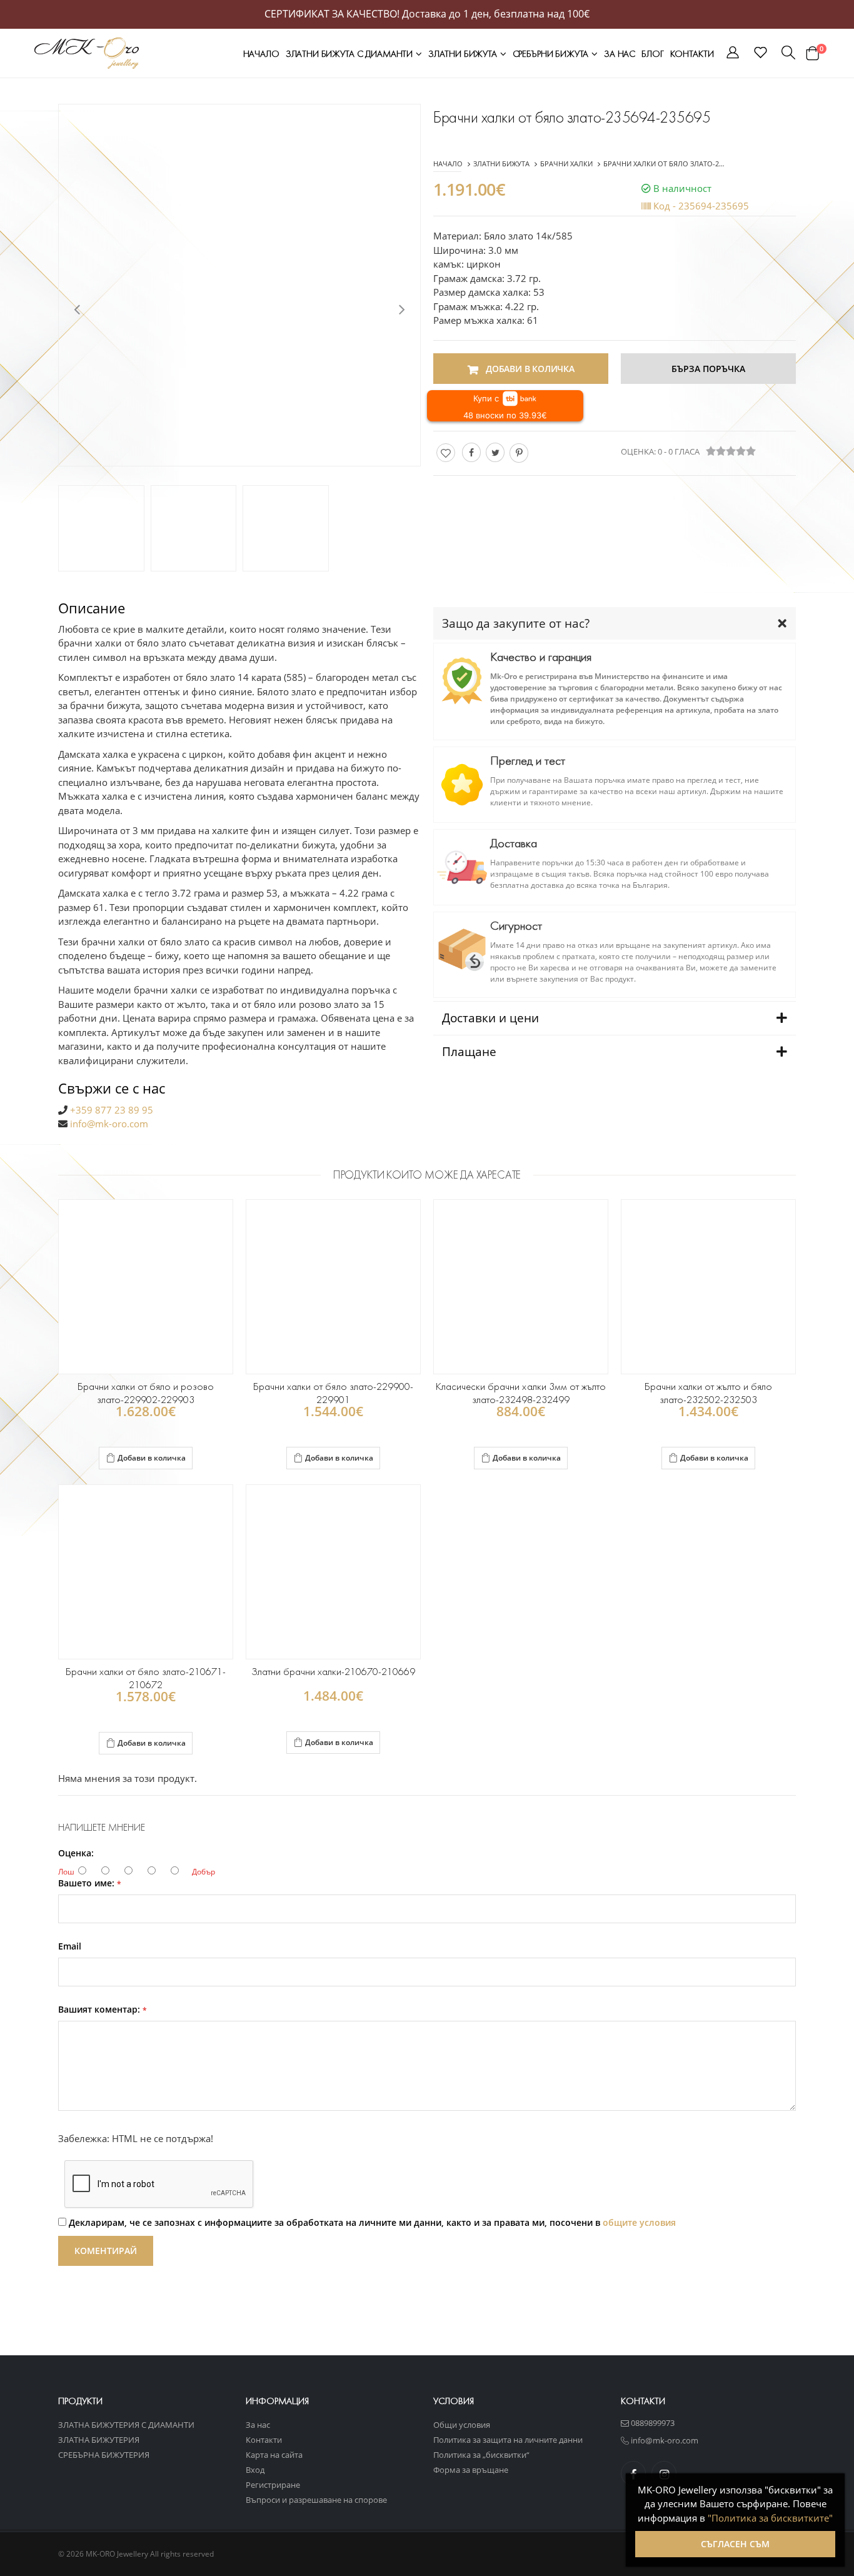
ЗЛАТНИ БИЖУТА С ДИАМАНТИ (350, 54)
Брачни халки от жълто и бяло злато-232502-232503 (708, 1393)
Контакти (692, 54)
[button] (733, 54)
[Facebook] (471, 452)
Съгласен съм (735, 2544)
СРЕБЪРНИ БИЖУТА (552, 54)
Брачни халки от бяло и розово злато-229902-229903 (146, 1393)
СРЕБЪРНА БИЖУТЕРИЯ (104, 2455)
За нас (620, 54)
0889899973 (652, 2423)
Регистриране (273, 2485)
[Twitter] (495, 452)
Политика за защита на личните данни (508, 2440)
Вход (255, 2470)
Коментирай (106, 2251)
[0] (812, 53)
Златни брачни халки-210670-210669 (334, 1672)
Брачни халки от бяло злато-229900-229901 (333, 1393)
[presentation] (77, 308)
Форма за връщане (471, 2470)
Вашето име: (90, 1883)
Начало (261, 54)
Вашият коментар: (103, 2010)
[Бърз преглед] (163, 1459)
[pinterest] (519, 453)
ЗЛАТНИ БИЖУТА (464, 54)
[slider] (731, 451)
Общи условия (462, 2425)
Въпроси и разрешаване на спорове (316, 2500)
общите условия (639, 2222)
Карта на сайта (274, 2455)
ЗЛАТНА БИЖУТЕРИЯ (99, 2440)
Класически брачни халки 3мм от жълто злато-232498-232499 (521, 1393)
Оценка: (76, 1853)
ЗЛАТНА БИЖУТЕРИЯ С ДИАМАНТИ (126, 2425)
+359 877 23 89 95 (112, 1110)
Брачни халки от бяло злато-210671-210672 (146, 1678)
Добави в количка (152, 1458)
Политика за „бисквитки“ (481, 2455)
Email (70, 1946)
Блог (652, 54)
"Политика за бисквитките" (770, 2518)
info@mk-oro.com (109, 1124)
